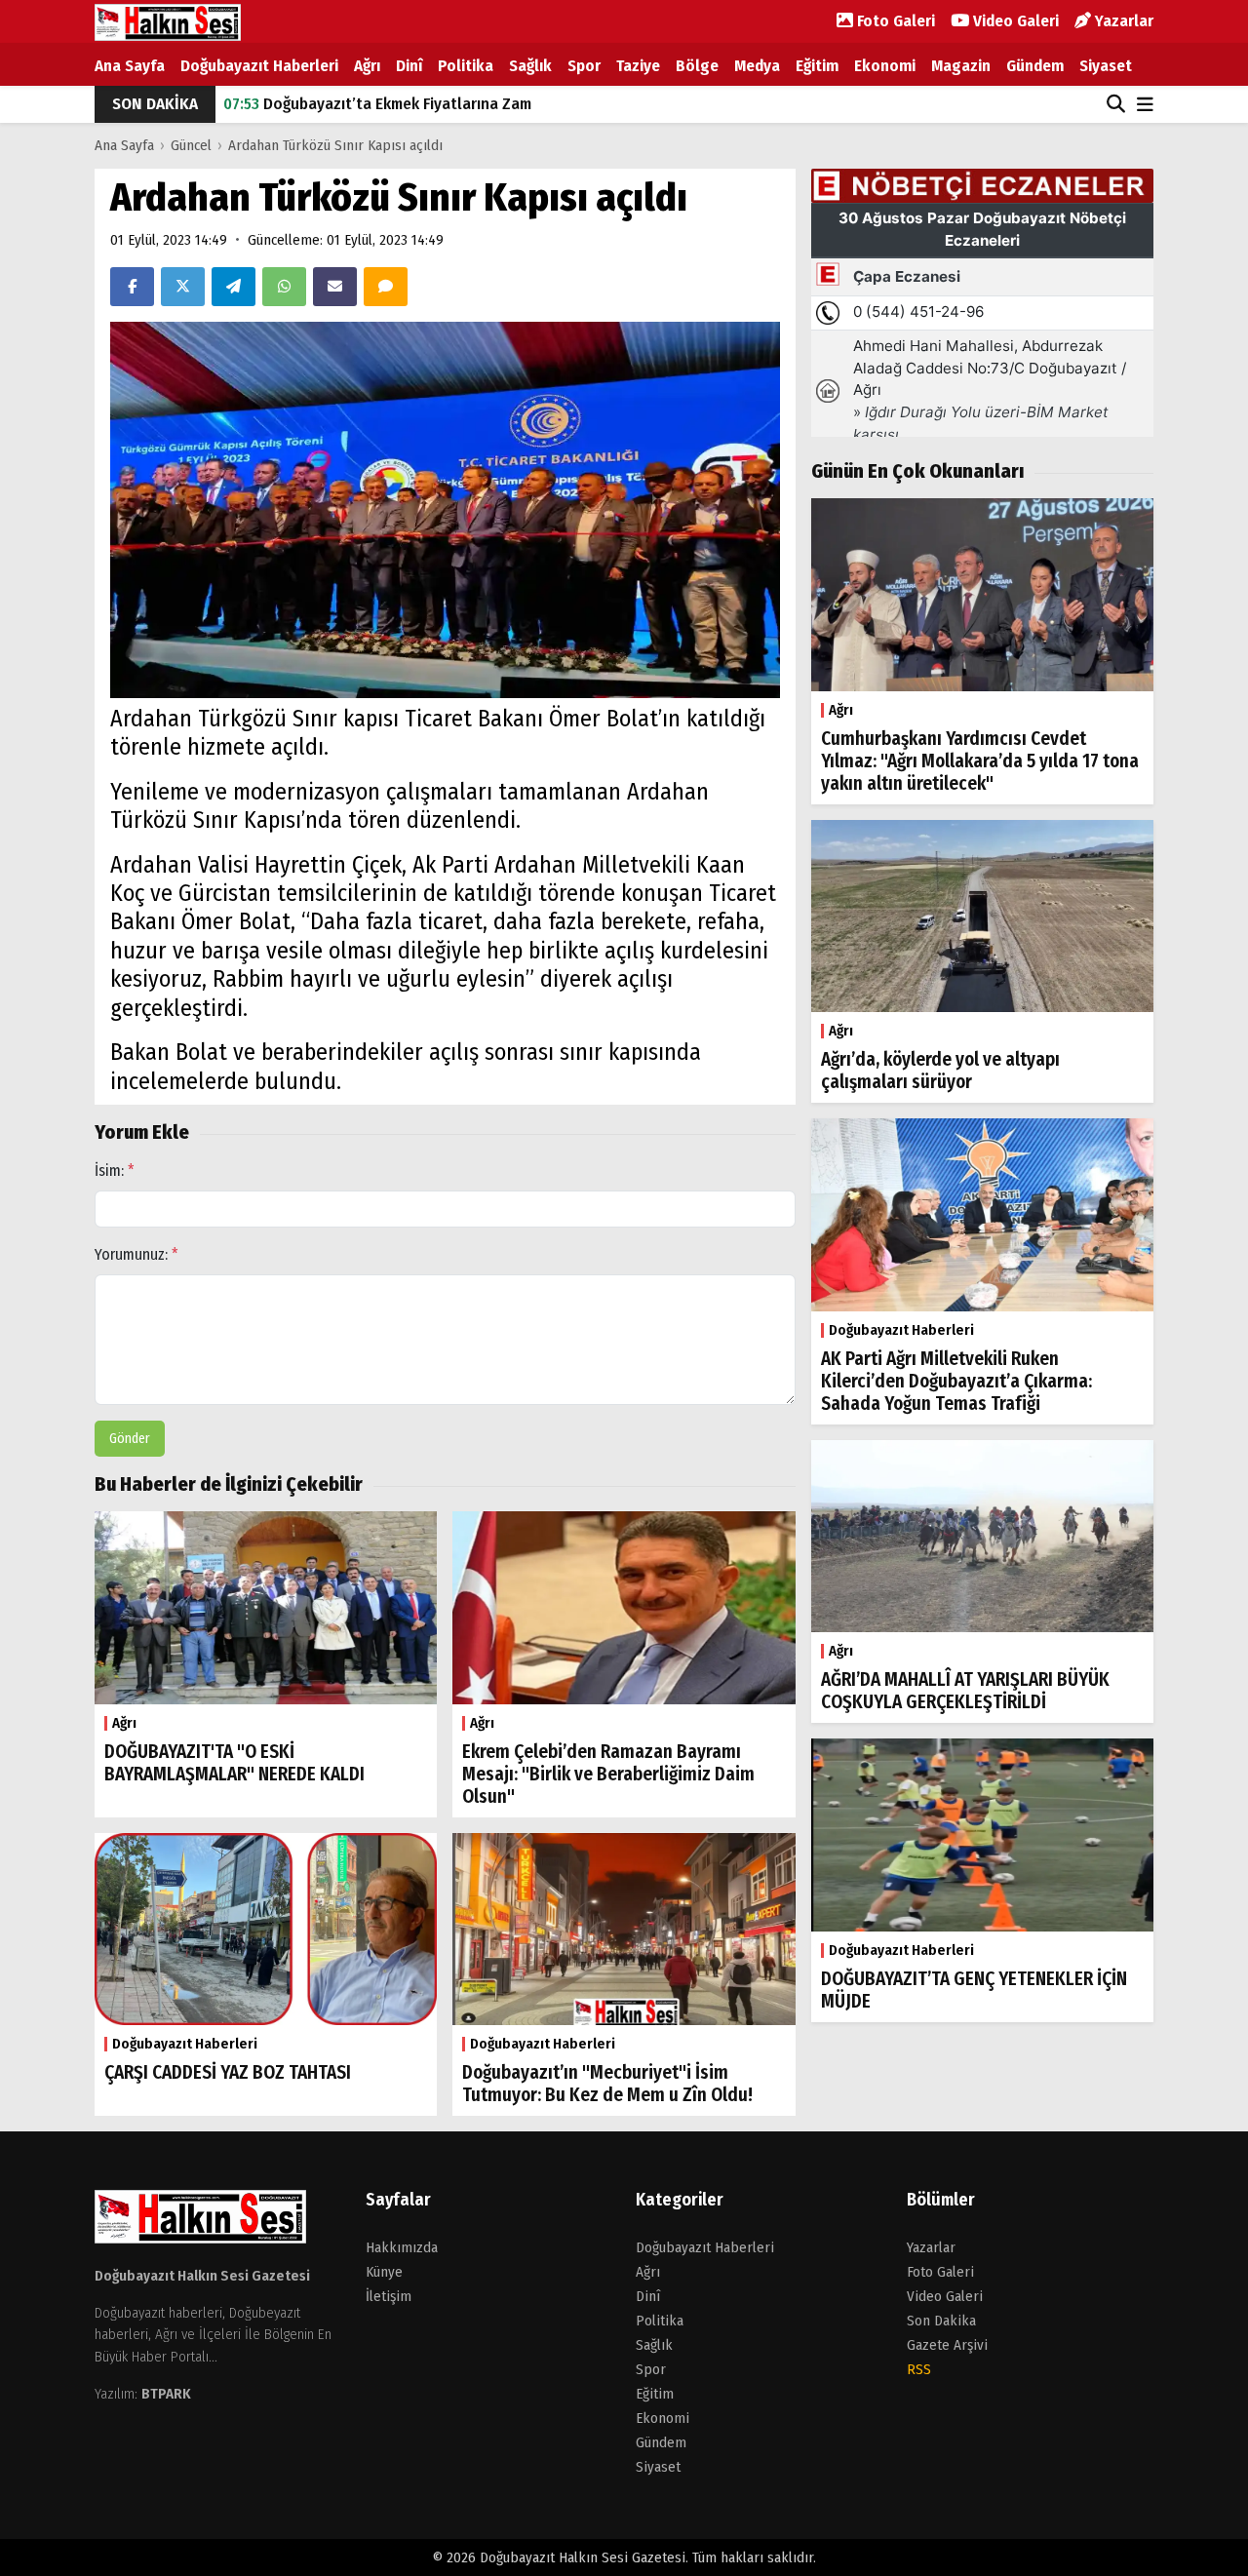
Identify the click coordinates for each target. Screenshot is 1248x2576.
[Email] (335, 287)
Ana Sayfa (130, 66)
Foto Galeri (894, 21)
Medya (757, 66)
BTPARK (166, 2394)
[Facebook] (132, 287)
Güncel (191, 145)
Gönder (130, 1439)
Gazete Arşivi (947, 2345)
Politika (466, 66)
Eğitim (817, 66)
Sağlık (530, 66)
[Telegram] (234, 287)
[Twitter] (183, 287)
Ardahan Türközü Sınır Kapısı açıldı (335, 145)
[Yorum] (386, 287)
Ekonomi (885, 66)
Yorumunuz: (136, 1254)
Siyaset (1106, 66)
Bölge (697, 66)
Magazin (961, 66)
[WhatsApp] (284, 287)
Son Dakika (941, 2321)
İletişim (389, 2296)
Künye (384, 2272)
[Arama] (1116, 104)
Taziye (638, 66)
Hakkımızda (402, 2247)
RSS (919, 2369)
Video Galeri (1014, 21)
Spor (584, 66)
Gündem (1035, 66)
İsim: (115, 1171)
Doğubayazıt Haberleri (259, 66)
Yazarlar (1122, 21)
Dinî (409, 66)
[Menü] (1145, 106)
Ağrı (367, 66)
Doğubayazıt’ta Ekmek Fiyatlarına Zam (377, 104)
